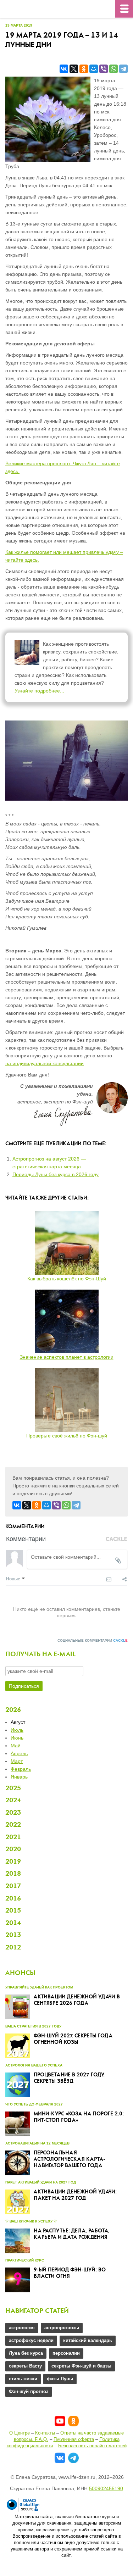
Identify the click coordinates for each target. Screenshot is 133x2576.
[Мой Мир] (94, 69)
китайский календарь (88, 2340)
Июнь (17, 1738)
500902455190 (106, 2488)
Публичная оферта (74, 2439)
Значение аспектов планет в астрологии (67, 1357)
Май (16, 1746)
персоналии (66, 2353)
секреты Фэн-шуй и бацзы (81, 2366)
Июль (17, 1730)
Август (18, 1722)
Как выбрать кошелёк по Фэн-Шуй (67, 1279)
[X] (74, 69)
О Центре (20, 2433)
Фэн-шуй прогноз (29, 2391)
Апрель (19, 1753)
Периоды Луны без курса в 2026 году (56, 1174)
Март (17, 1761)
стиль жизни (23, 2379)
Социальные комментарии (93, 1640)
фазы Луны (60, 2379)
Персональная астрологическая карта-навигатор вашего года (69, 2159)
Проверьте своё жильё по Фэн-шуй (67, 1436)
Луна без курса (26, 2353)
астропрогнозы (62, 2328)
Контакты (45, 2433)
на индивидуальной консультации (45, 1063)
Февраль (21, 1769)
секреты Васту (25, 2366)
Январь (19, 1777)
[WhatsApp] (113, 69)
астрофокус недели (31, 2340)
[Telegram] (123, 69)
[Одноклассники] (84, 69)
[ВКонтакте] (64, 69)
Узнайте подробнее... (39, 691)
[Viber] (104, 69)
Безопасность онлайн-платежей (92, 2446)
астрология (22, 2328)
